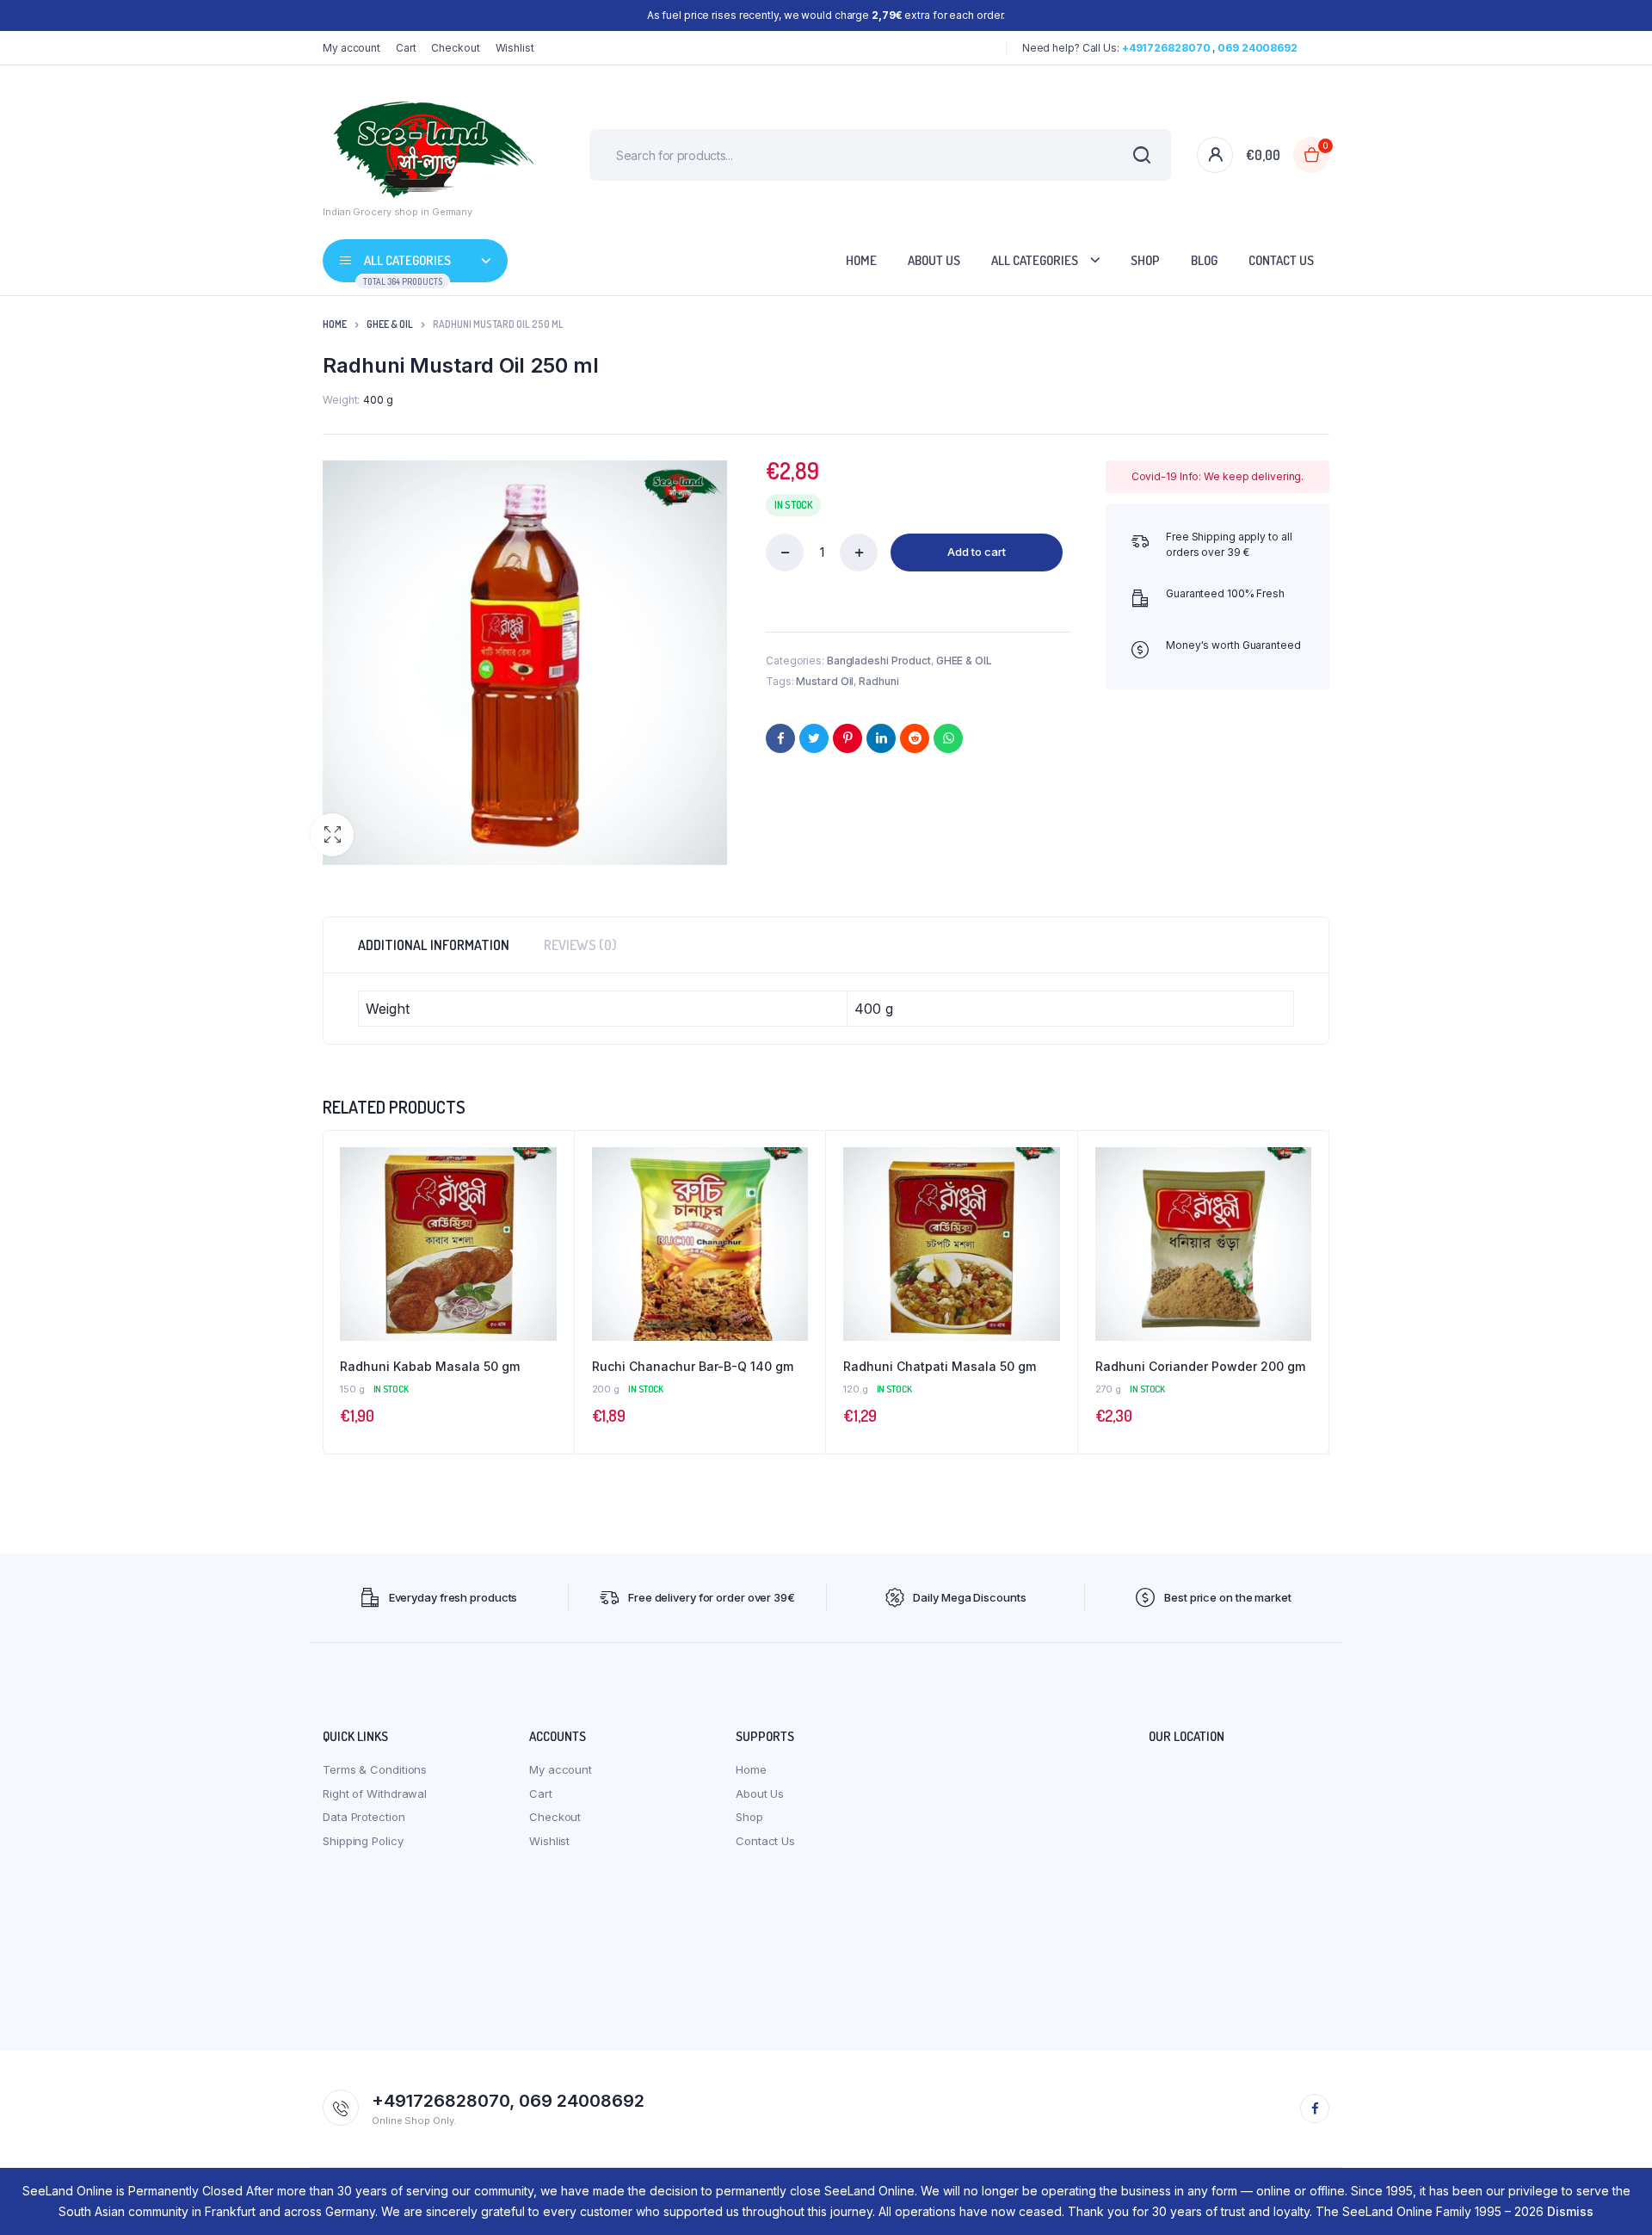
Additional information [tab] (434, 945)
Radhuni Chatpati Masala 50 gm (940, 1366)
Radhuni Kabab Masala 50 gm (430, 1366)
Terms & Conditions (375, 1769)
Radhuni (878, 681)
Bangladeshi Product (879, 661)
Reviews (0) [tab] (580, 945)
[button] (332, 835)
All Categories (1035, 260)
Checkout (455, 48)
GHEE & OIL (390, 324)
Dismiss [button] (1570, 2211)
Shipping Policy (363, 1841)
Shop (1145, 260)
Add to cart (977, 552)
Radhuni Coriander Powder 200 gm (1200, 1366)
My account (351, 48)
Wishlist (515, 48)
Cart (406, 48)
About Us (934, 260)
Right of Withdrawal (375, 1794)
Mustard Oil (825, 681)
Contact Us (1281, 260)
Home (861, 260)
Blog (1204, 260)
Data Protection (364, 1817)
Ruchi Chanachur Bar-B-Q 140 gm (693, 1366)
